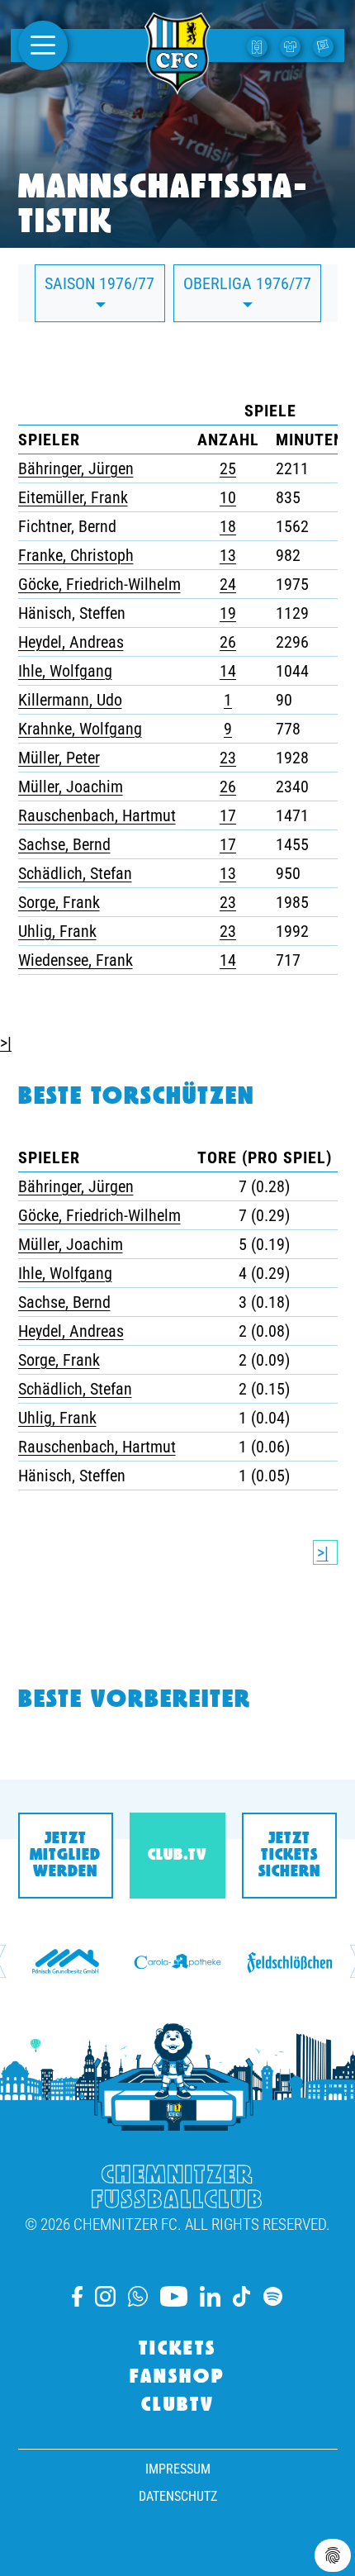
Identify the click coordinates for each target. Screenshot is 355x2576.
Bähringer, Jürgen (76, 468)
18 (228, 526)
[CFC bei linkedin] (210, 2296)
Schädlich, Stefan (75, 873)
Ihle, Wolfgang (65, 671)
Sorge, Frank (59, 902)
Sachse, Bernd (64, 844)
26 (228, 642)
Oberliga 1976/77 (247, 283)
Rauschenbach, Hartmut (97, 815)
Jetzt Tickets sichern (289, 1856)
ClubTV (178, 2406)
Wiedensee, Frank (76, 960)
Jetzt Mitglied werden (65, 1856)
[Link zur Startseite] (177, 85)
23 (228, 758)
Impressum (178, 2469)
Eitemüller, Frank (73, 497)
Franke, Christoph (76, 555)
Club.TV (177, 1856)
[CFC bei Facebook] (77, 2296)
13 (228, 555)
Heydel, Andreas (71, 642)
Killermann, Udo (70, 700)
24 (228, 584)
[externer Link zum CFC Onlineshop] (292, 45)
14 (228, 671)
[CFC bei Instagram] (105, 2296)
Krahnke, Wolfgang (80, 729)
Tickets (177, 2350)
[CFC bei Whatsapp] (138, 2296)
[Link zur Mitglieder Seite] (325, 45)
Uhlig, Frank (57, 931)
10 (228, 497)
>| (6, 1043)
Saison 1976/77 (99, 283)
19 (228, 613)
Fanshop (177, 2378)
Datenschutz (178, 2496)
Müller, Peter (59, 758)
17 (228, 815)
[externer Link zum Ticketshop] (259, 45)
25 (228, 468)
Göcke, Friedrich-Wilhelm (99, 584)
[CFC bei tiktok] (242, 2296)
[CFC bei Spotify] (273, 2296)
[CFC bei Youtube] (173, 2296)
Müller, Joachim (71, 787)
